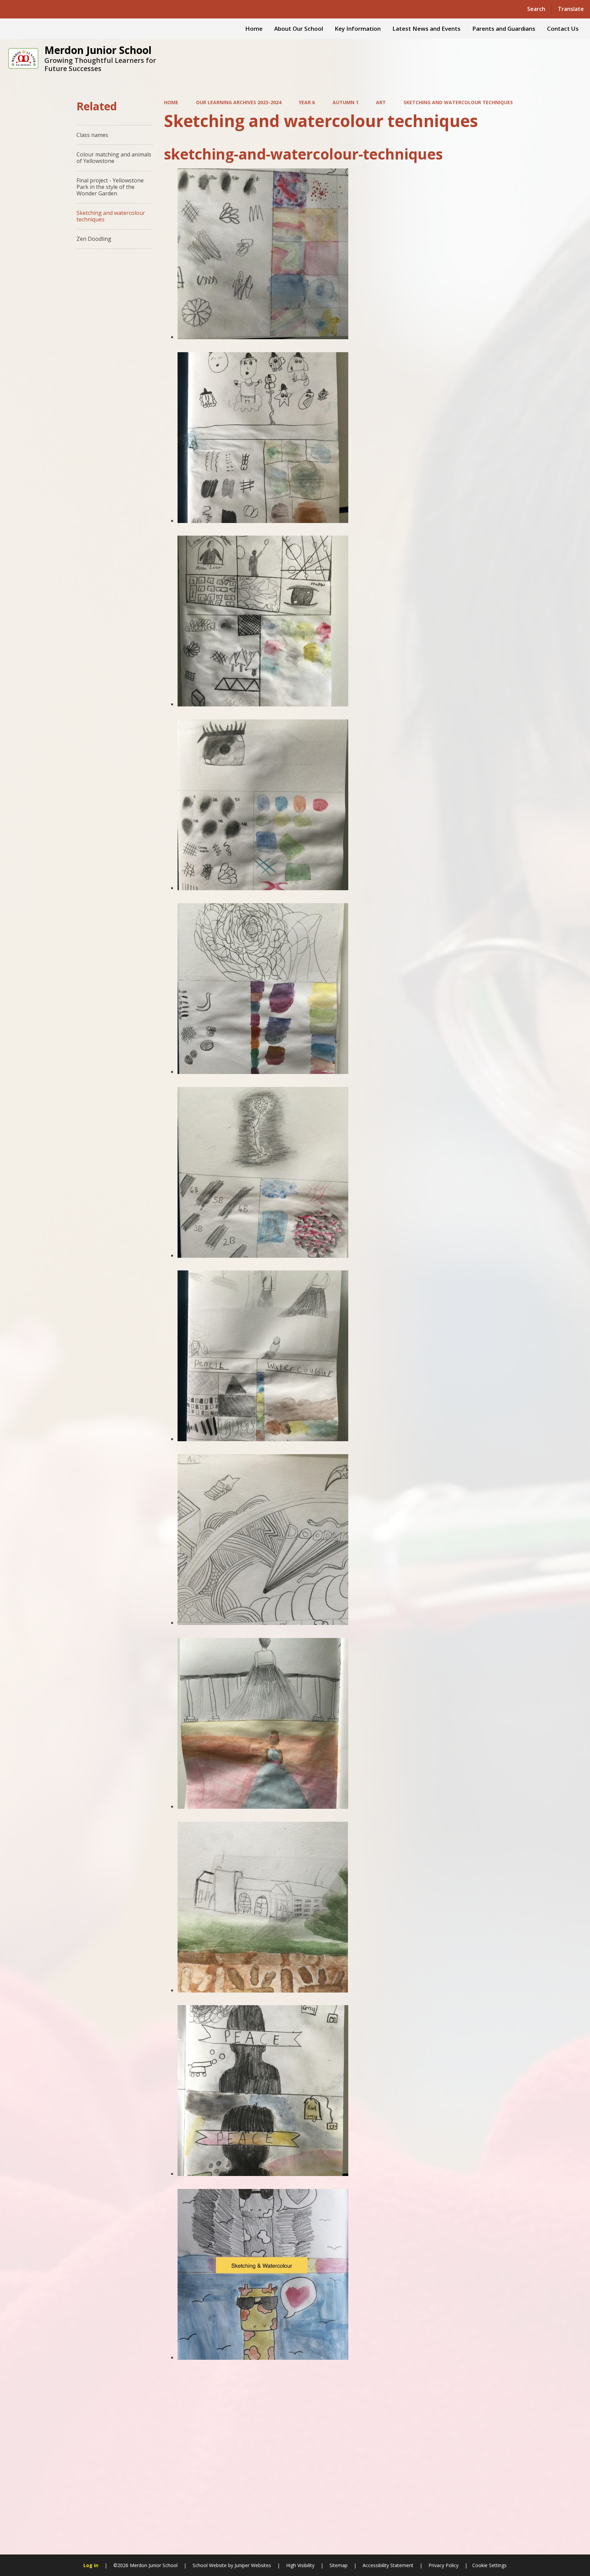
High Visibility (300, 2565)
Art (381, 102)
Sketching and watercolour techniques (458, 102)
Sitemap (339, 2565)
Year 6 (307, 102)
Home (171, 102)
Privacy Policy (444, 2565)
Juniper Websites (252, 2565)
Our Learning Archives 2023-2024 (239, 102)
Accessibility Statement (388, 2565)
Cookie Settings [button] (489, 2565)
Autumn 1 (346, 102)
